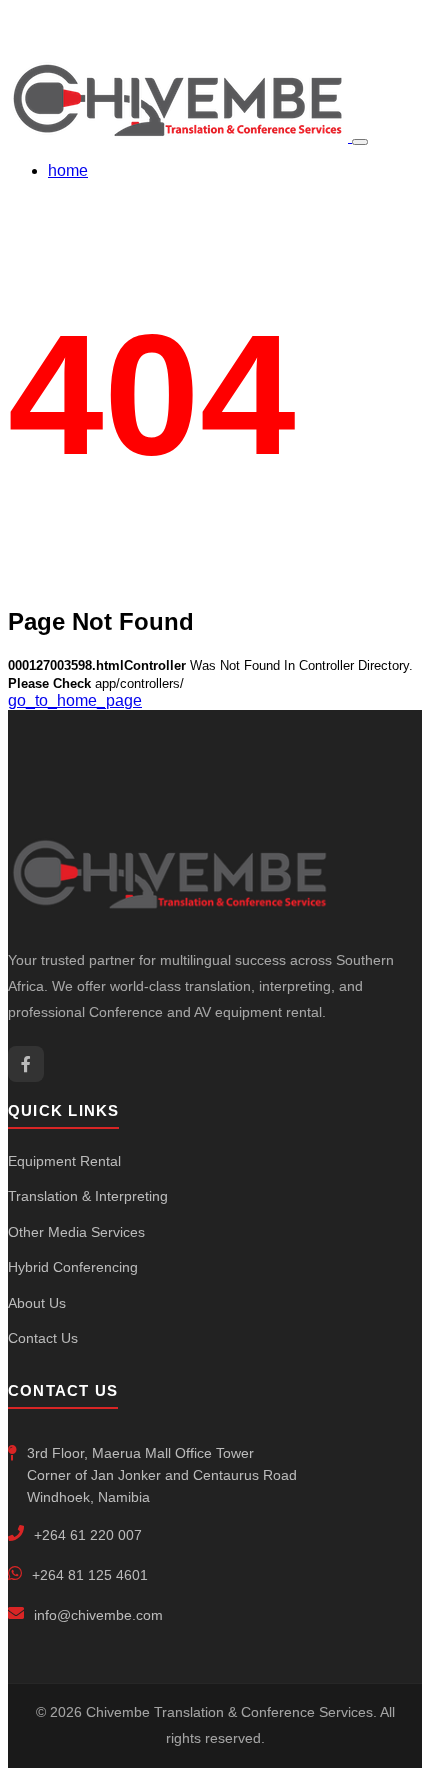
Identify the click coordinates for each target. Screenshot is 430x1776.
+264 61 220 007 (88, 1535)
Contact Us (43, 1338)
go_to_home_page (75, 700)
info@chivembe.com (98, 1615)
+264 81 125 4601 (90, 1575)
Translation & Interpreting (88, 1196)
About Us (37, 1303)
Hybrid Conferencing (73, 1267)
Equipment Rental (64, 1161)
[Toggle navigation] (360, 142)
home (68, 170)
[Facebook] (26, 1064)
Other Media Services (76, 1232)
